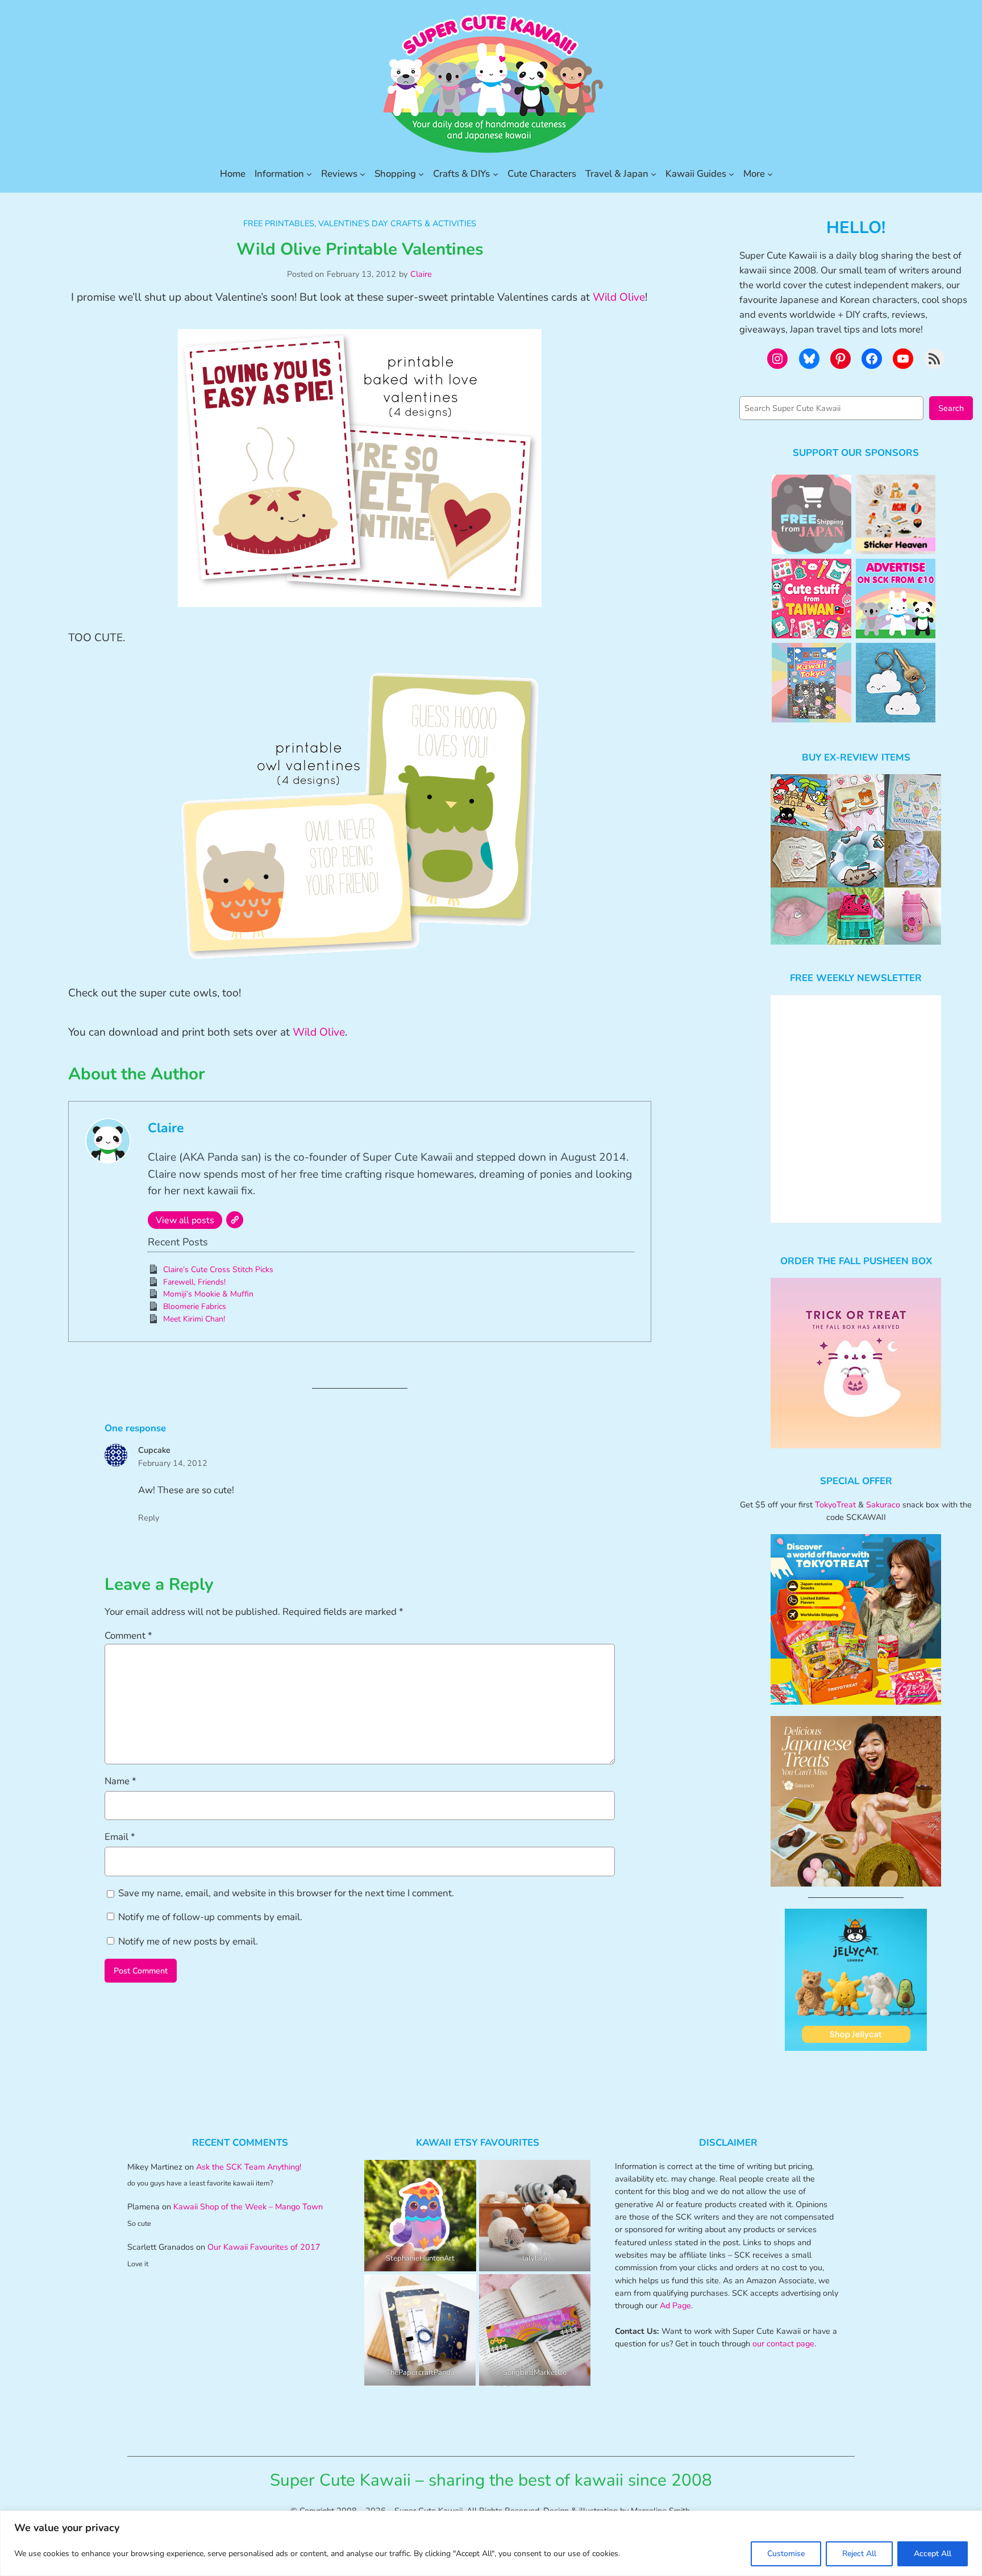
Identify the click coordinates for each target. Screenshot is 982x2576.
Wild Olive (619, 297)
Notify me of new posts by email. (188, 1941)
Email (120, 1837)
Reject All (859, 2554)
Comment (128, 1636)
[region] (491, 2543)
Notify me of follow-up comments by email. (210, 1917)
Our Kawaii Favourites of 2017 (264, 2247)
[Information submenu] (309, 174)
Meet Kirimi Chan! (194, 1319)
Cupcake (154, 1450)
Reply (149, 1518)
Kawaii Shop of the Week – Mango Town (248, 2207)
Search (951, 408)
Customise (786, 2554)
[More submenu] (770, 174)
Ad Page (675, 2305)
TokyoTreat (835, 1505)
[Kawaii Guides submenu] (731, 174)
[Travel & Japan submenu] (654, 174)
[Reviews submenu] (363, 174)
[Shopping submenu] (421, 174)
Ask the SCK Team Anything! (249, 2167)
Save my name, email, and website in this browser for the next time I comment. (286, 1893)
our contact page (783, 2344)
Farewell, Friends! (194, 1282)
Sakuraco (883, 1505)
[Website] (235, 1220)
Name (120, 1781)
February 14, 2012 (173, 1463)
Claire (421, 274)
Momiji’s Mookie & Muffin (208, 1294)
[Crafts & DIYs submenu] (496, 174)
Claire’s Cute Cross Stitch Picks (218, 1270)
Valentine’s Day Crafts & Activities (397, 223)
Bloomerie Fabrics (195, 1306)
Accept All (933, 2554)
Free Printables (279, 223)
